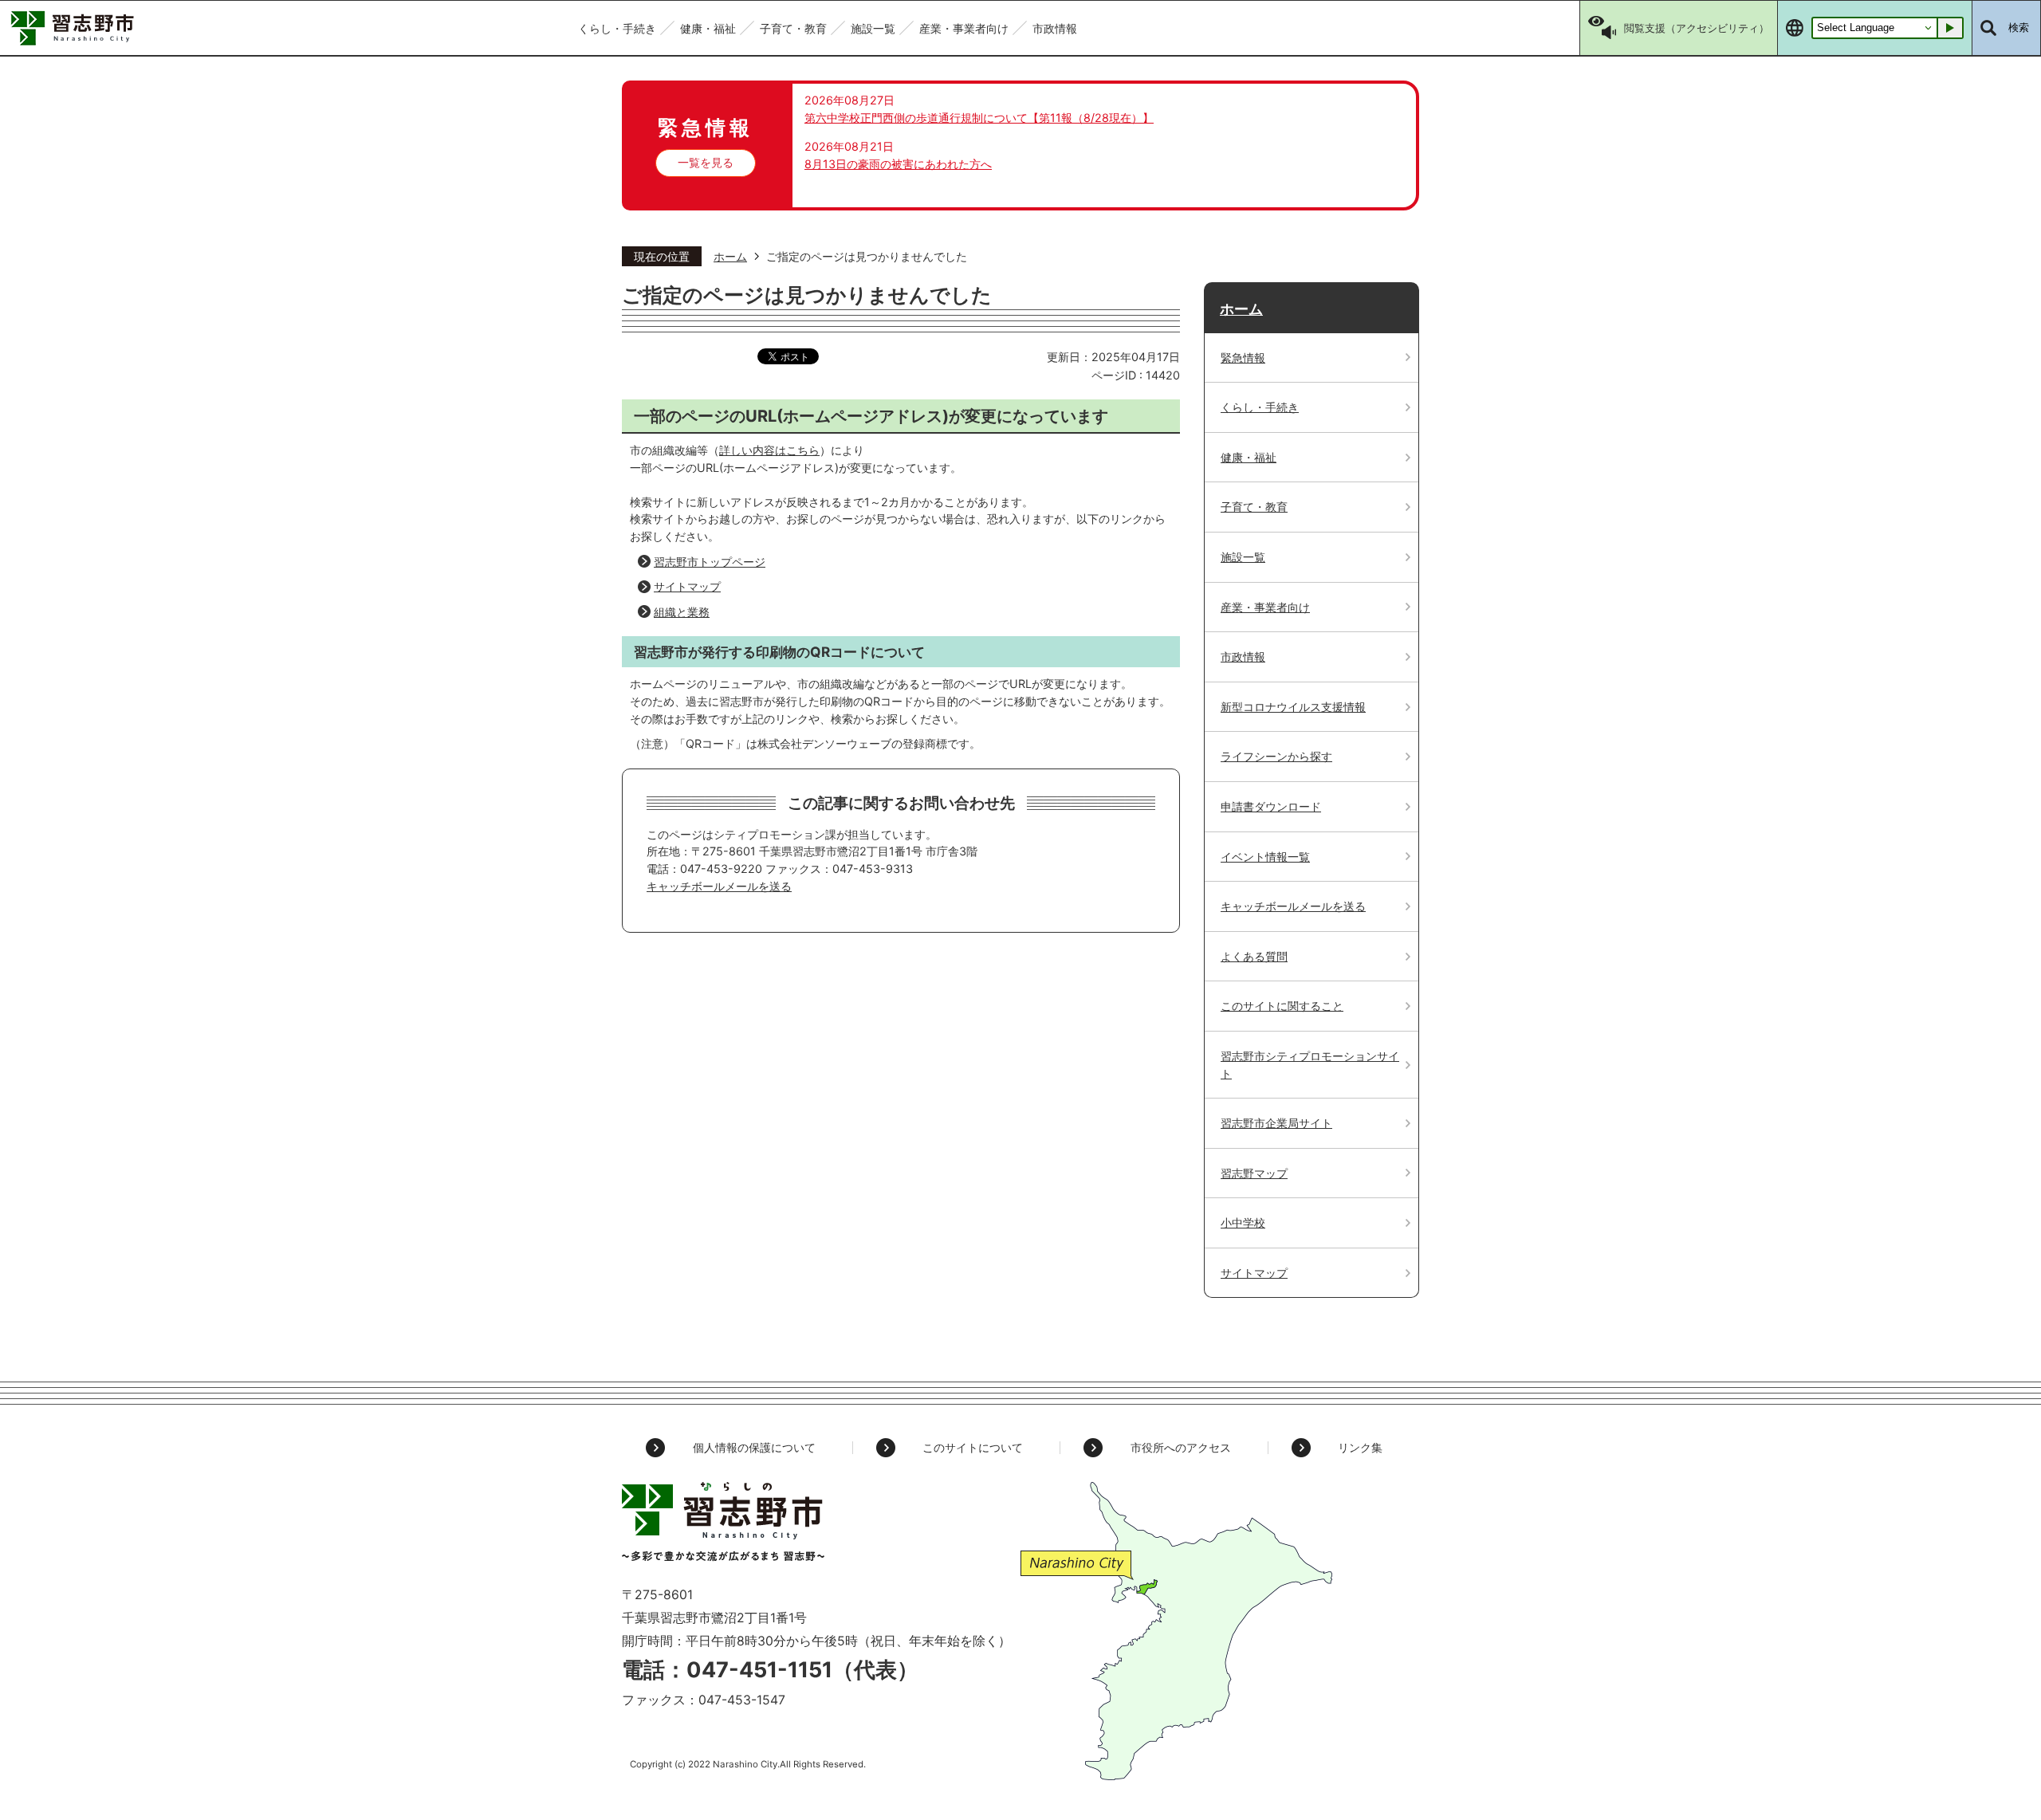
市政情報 (1243, 656)
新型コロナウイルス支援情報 (1293, 707)
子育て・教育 (1254, 507)
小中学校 (1243, 1223)
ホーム (730, 256)
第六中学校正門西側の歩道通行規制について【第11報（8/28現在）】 (979, 118)
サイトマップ (687, 586)
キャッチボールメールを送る (719, 886)
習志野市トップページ (710, 562)
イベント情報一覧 (1265, 857)
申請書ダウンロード (1271, 806)
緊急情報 (1243, 358)
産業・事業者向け (1265, 607)
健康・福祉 (1249, 457)
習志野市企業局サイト (1276, 1123)
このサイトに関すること (1282, 1006)
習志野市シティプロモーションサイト (1310, 1065)
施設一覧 (1243, 557)
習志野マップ (1254, 1173)
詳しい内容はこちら (769, 450)
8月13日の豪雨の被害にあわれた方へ (898, 164)
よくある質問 (1254, 956)
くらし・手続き (1260, 407)
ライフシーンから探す (1276, 756)
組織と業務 (682, 612)
